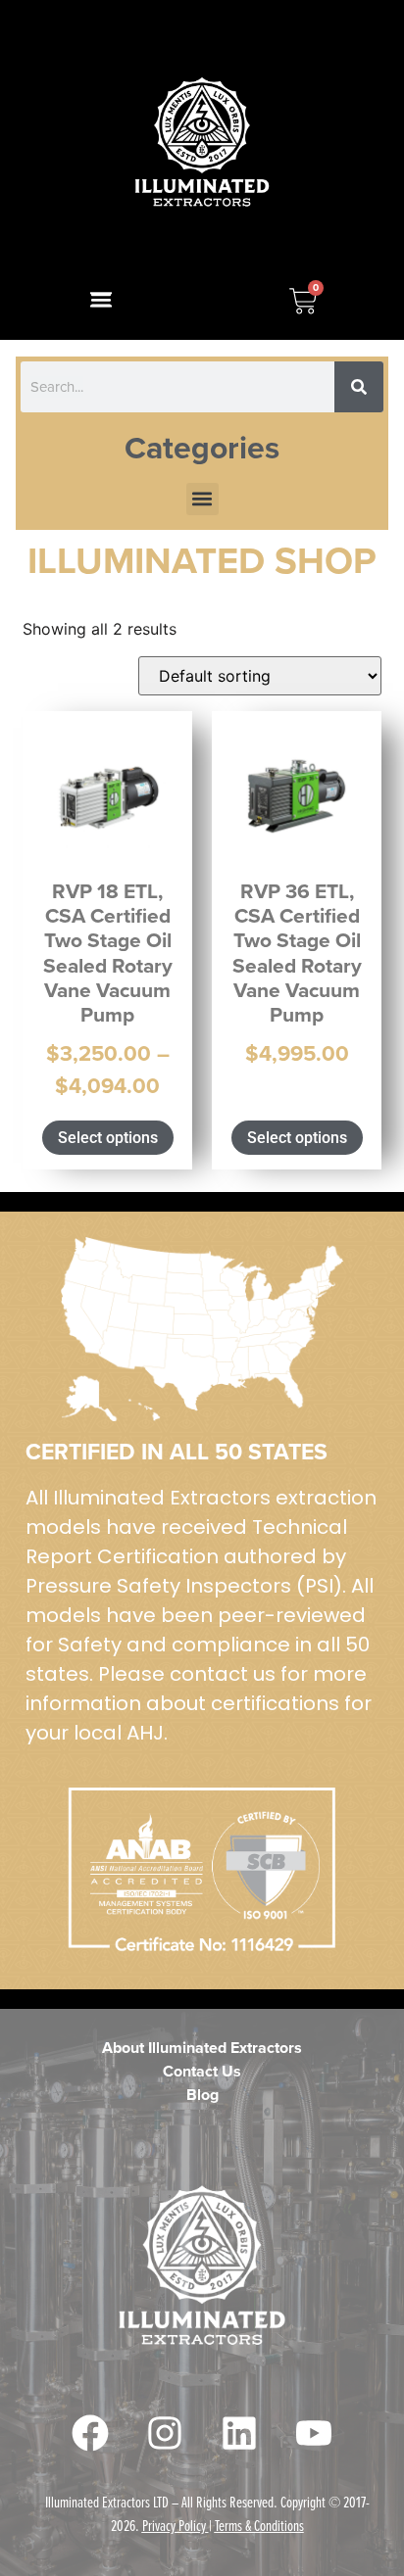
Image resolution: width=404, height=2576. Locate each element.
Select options (108, 1138)
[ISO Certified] (202, 1329)
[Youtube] (314, 2433)
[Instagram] (165, 2433)
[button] (101, 300)
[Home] (202, 143)
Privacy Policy (174, 2525)
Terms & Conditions (259, 2525)
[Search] (359, 387)
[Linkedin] (239, 2433)
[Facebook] (90, 2433)
